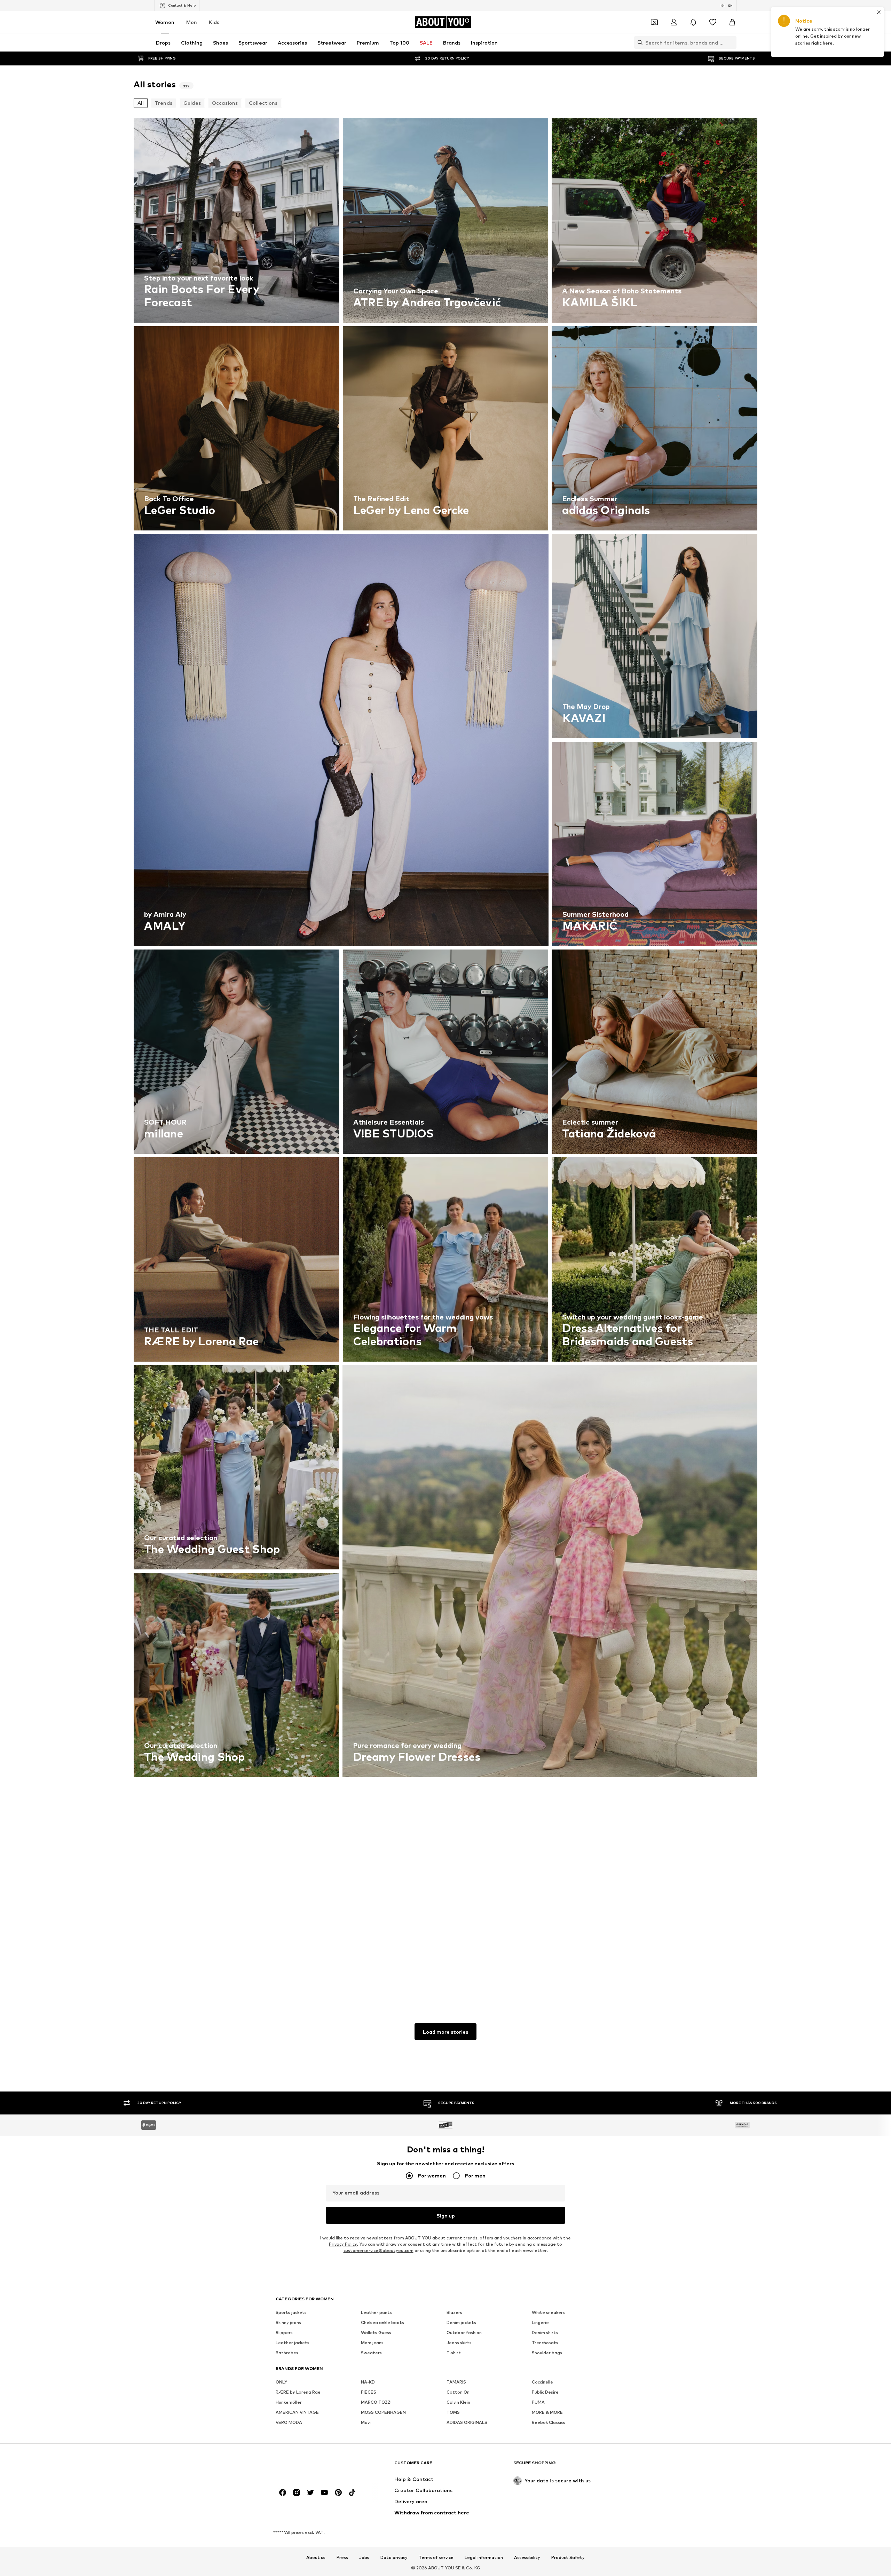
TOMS (453, 2412)
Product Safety (568, 2558)
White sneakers (548, 2312)
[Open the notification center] (693, 22)
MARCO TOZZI (376, 2402)
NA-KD (368, 2382)
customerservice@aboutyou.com (379, 2250)
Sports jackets (291, 2312)
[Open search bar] (638, 42)
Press (342, 2558)
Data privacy (394, 2558)
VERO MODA (289, 2422)
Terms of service (436, 2558)
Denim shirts (545, 2333)
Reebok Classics (549, 2422)
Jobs (364, 2558)
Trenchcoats (545, 2343)
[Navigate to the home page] (314, 2466)
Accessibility (527, 2558)
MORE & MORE (547, 2412)
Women (165, 22)
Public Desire (545, 2392)
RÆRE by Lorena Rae (298, 2392)
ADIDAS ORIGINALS (467, 2422)
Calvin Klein (458, 2402)
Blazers (454, 2312)
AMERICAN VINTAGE (297, 2412)
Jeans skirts (459, 2343)
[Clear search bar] (731, 42)
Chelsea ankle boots (383, 2322)
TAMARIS (456, 2382)
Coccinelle (542, 2382)
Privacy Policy (343, 2244)
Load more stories (445, 2032)
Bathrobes (287, 2353)
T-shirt (454, 2353)
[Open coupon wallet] (654, 22)
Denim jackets (461, 2322)
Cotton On (458, 2392)
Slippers (284, 2333)
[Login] (674, 22)
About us (316, 2558)
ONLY (281, 2382)
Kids (214, 22)
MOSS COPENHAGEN (383, 2412)
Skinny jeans (288, 2322)
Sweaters (371, 2353)
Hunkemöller (289, 2402)
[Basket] (732, 22)
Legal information (484, 2558)
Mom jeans (372, 2343)
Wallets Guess (376, 2333)
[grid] (445, 1053)
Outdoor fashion (464, 2333)
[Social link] (283, 2492)
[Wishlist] (713, 22)
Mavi (366, 2422)
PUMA (538, 2402)
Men (192, 22)
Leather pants (376, 2312)
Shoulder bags (547, 2353)
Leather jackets (293, 2343)
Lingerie (540, 2322)
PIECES (369, 2392)
